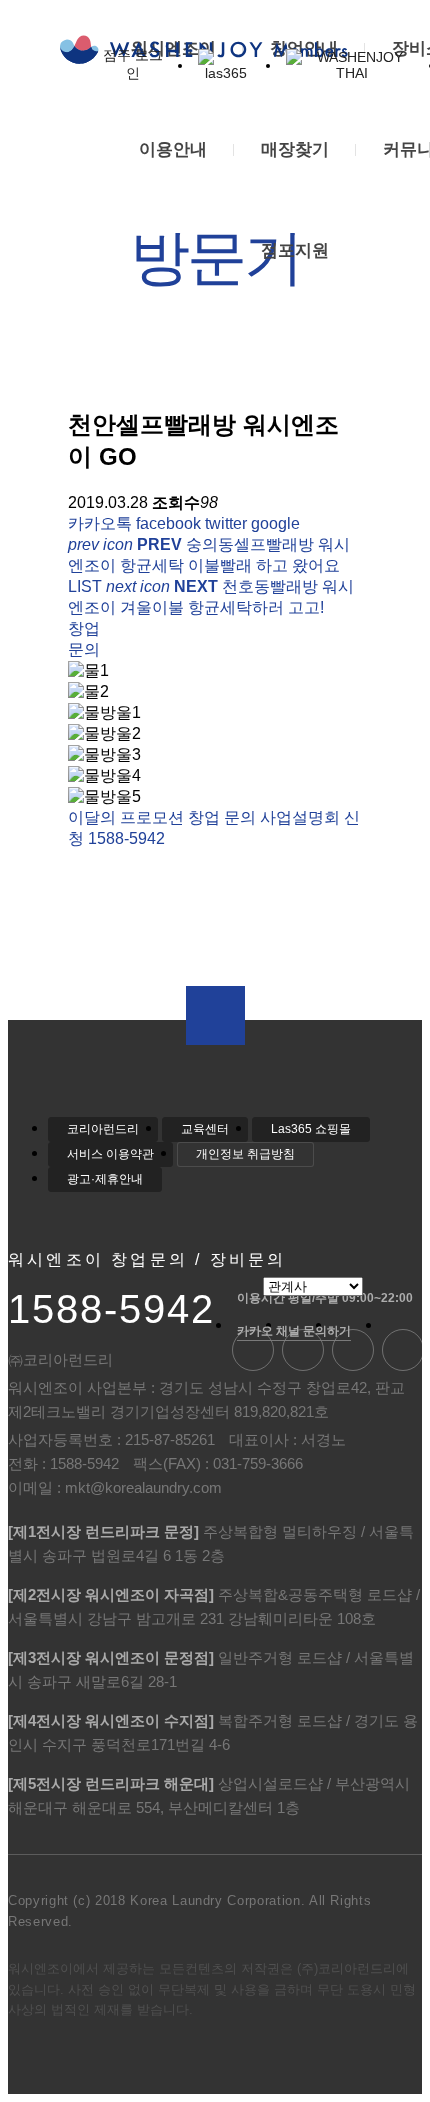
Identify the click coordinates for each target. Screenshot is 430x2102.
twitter (226, 523)
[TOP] (215, 1015)
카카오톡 (100, 523)
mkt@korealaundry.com (143, 1487)
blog (253, 1350)
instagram (403, 1350)
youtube (303, 1350)
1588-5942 (111, 1309)
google (275, 523)
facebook (168, 523)
